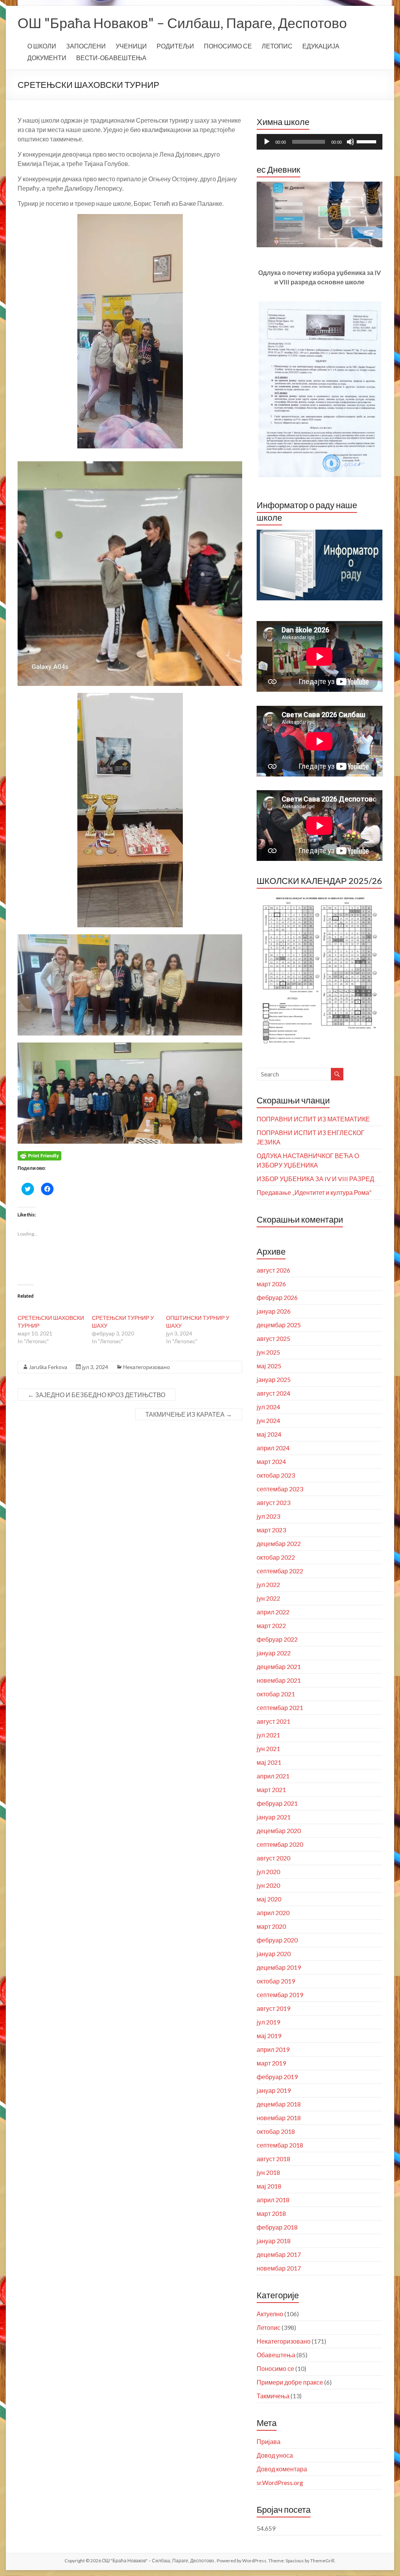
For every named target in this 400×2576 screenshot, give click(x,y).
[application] (320, 142)
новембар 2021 (279, 1680)
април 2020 (273, 1913)
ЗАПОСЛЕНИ (86, 46)
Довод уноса (275, 2455)
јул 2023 (268, 1516)
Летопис (269, 2327)
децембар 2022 (279, 1543)
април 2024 (273, 1448)
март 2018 (271, 2213)
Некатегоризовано (146, 1367)
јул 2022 (268, 1584)
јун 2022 (268, 1598)
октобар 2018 (276, 2131)
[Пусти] (267, 142)
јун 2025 (268, 1352)
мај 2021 (269, 1762)
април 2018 (273, 2200)
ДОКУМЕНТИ (47, 58)
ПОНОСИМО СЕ (228, 46)
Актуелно (270, 2314)
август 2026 (273, 1270)
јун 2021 (268, 1749)
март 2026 (271, 1284)
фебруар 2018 (277, 2227)
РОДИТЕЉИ (175, 46)
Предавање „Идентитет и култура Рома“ (314, 1192)
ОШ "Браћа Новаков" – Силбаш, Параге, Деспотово (182, 23)
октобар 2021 (276, 1694)
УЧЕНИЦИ (131, 46)
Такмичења (273, 2396)
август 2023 (273, 1502)
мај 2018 (269, 2186)
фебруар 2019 (277, 2077)
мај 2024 (269, 1434)
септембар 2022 (280, 1571)
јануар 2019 (274, 2090)
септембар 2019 (280, 1995)
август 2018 (273, 2159)
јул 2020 (268, 1872)
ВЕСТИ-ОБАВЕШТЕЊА (111, 58)
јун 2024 (268, 1420)
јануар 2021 (274, 1817)
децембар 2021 (279, 1666)
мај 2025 (269, 1366)
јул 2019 (268, 2022)
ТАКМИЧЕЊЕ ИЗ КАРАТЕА (189, 1414)
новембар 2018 (279, 2118)
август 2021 (273, 1721)
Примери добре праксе (290, 2382)
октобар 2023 (276, 1475)
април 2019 (273, 2049)
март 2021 (271, 1790)
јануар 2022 (274, 1653)
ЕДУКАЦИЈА (321, 46)
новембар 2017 (279, 2268)
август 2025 (273, 1338)
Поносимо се (275, 2368)
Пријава (269, 2441)
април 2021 (273, 1776)
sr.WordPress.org (280, 2482)
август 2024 (273, 1393)
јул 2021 (268, 1735)
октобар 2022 (276, 1557)
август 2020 (273, 1858)
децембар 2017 (279, 2254)
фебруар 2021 (277, 1803)
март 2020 (271, 1926)
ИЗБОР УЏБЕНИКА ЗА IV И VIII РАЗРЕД (315, 1179)
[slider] (368, 141)
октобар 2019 (276, 1981)
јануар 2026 (274, 1311)
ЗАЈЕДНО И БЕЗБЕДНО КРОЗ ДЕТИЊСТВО (96, 1395)
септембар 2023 (280, 1489)
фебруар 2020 (277, 1940)
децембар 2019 (279, 1967)
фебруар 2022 (277, 1639)
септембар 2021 (280, 1708)
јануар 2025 (274, 1379)
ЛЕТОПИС (277, 46)
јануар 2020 (274, 1954)
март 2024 (271, 1461)
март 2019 (271, 2063)
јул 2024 (268, 1407)
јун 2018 (268, 2172)
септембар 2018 (280, 2145)
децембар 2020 (279, 1831)
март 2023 (271, 1530)
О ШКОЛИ (42, 46)
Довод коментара (282, 2469)
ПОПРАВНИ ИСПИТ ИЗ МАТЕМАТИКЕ (313, 1119)
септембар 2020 (280, 1844)
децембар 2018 (279, 2104)
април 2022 (273, 1612)
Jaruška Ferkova (48, 1367)
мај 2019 (269, 2036)
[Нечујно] (350, 142)
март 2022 (271, 1625)
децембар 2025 (279, 1325)
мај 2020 (269, 1899)
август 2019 (273, 2008)
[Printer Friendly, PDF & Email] (39, 1155)
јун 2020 (268, 1885)
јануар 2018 (274, 2241)
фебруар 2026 (277, 1297)
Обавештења (276, 2355)
